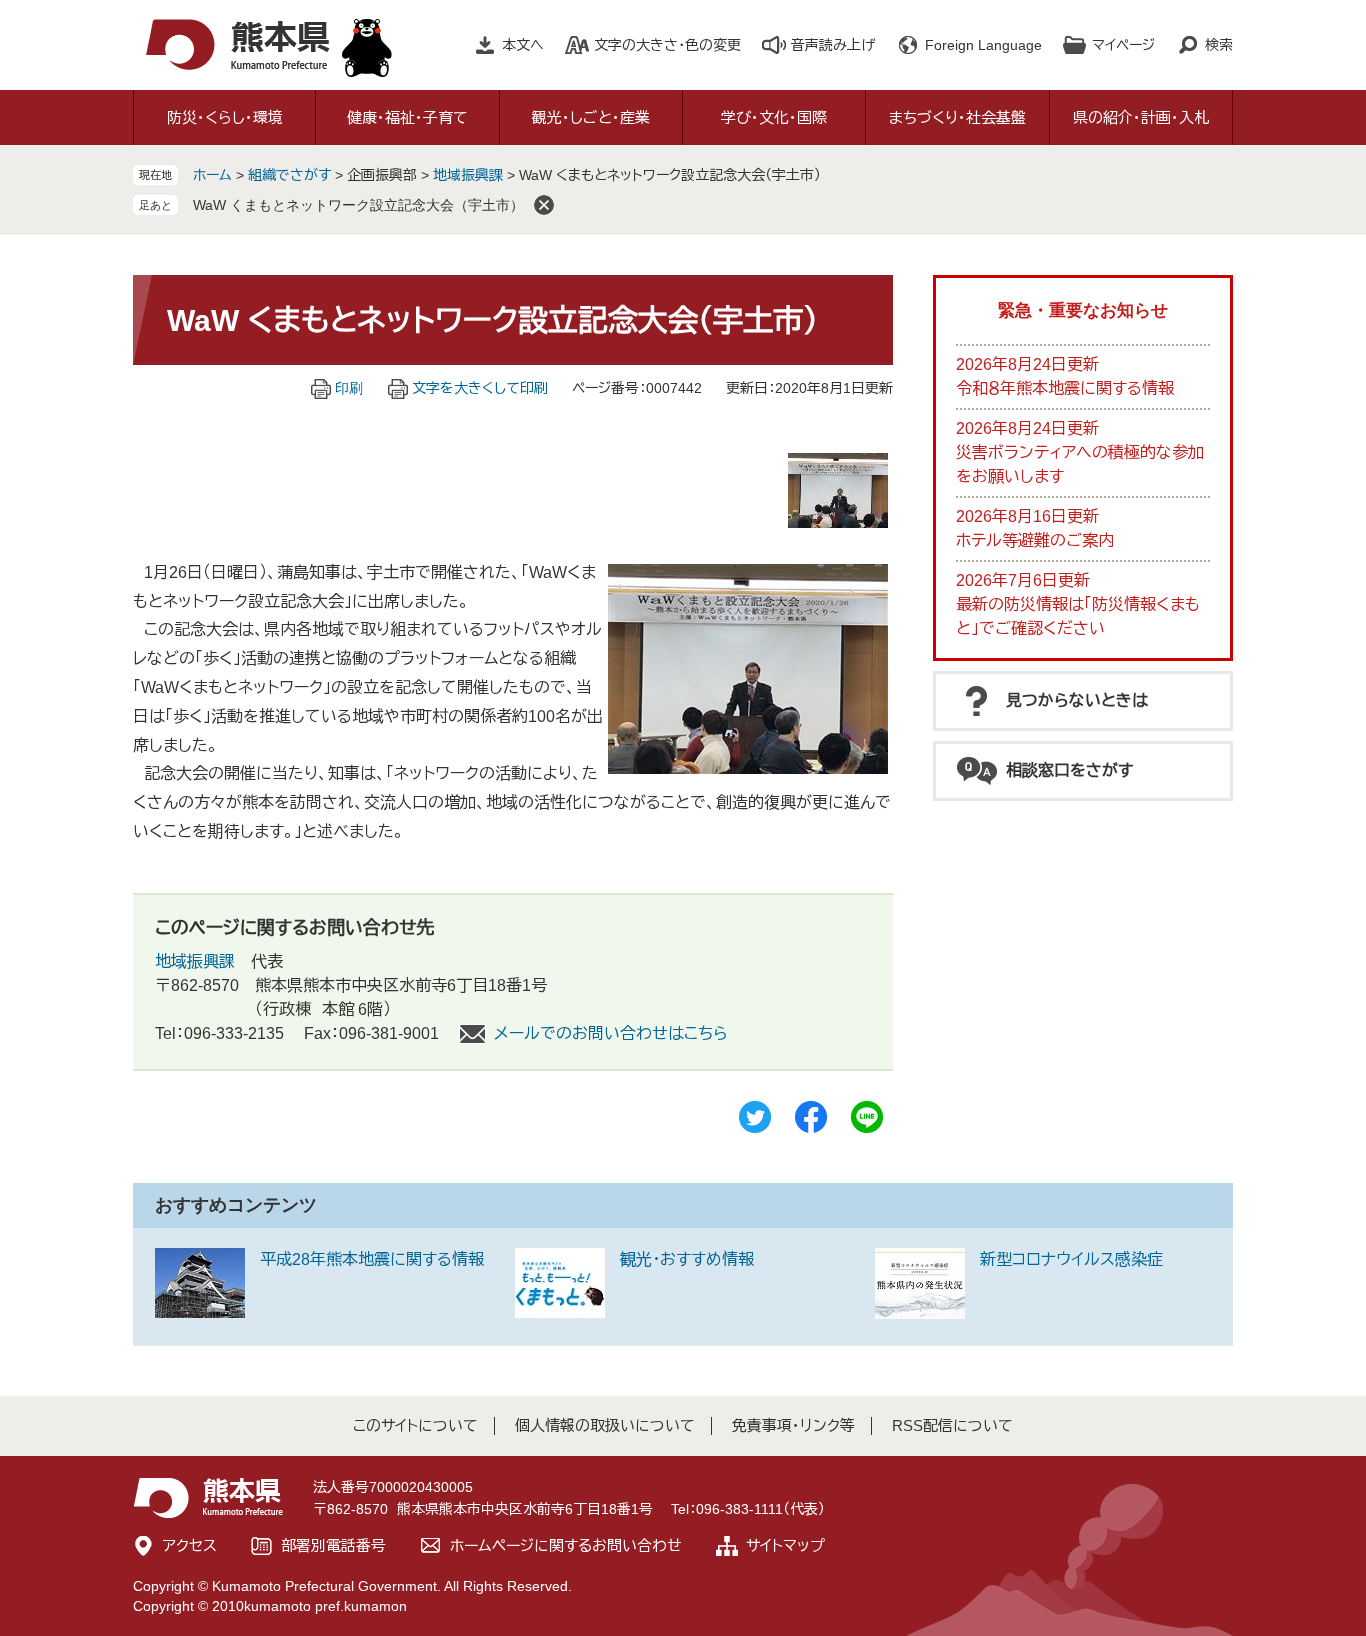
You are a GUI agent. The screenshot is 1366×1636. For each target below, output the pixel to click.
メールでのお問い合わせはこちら (611, 1033)
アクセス (190, 1545)
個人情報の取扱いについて (605, 1425)
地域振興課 (468, 175)
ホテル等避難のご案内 (1035, 540)
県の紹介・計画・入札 (1141, 117)
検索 (1219, 45)
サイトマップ (785, 1545)
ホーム (212, 175)
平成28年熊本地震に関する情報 (372, 1259)
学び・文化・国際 (774, 117)
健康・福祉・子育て (407, 117)
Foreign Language (983, 45)
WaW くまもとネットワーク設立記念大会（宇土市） (358, 205)
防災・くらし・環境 (225, 117)
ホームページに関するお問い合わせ (566, 1545)
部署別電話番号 (333, 1545)
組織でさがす (289, 175)
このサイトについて (415, 1425)
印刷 (349, 388)
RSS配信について (952, 1425)
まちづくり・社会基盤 (957, 117)
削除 (544, 205)
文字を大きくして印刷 (480, 388)
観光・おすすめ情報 (687, 1259)
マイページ (1123, 45)
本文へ (523, 45)
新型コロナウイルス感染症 (1071, 1259)
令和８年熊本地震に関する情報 (1065, 388)
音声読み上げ (833, 45)
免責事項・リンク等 (793, 1425)
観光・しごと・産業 (591, 117)
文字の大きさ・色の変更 (667, 45)
